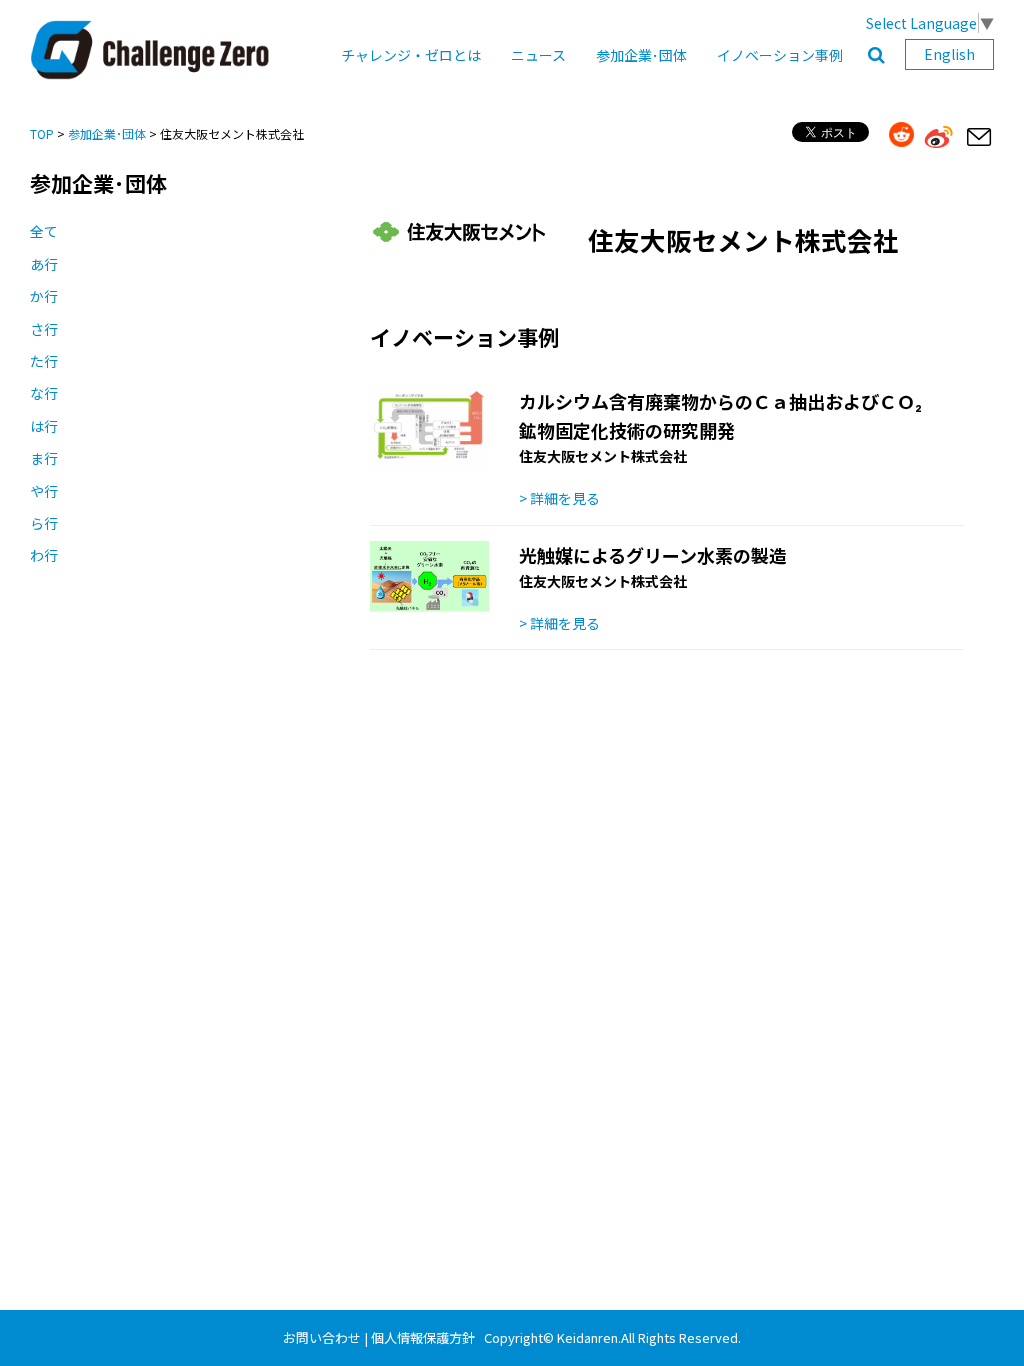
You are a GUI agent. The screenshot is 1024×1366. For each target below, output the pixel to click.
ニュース (538, 55)
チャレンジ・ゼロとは (411, 55)
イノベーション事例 (780, 55)
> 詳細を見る (559, 498)
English (949, 54)
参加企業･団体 (641, 55)
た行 (44, 361)
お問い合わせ (322, 1337)
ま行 (44, 458)
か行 (44, 296)
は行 (44, 426)
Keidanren (587, 1337)
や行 (44, 491)
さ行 (44, 329)
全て (44, 231)
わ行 (44, 555)
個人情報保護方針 (423, 1337)
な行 (44, 393)
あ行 (44, 264)
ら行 (44, 523)
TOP (42, 133)
